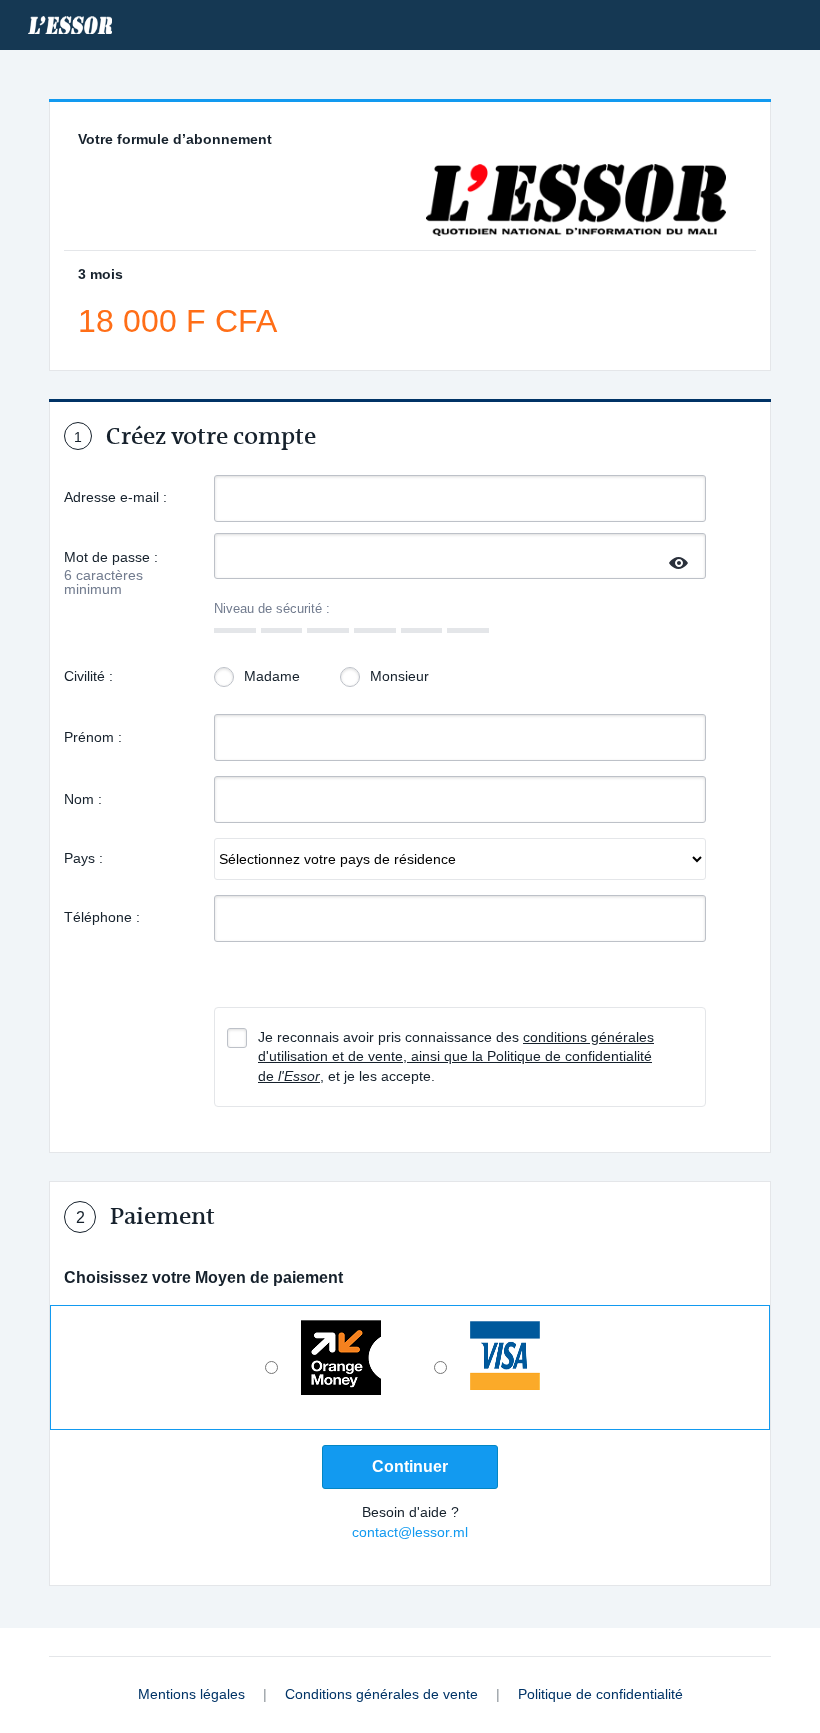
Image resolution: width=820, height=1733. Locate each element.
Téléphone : (102, 917)
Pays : (83, 858)
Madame (272, 676)
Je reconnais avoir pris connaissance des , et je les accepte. (456, 1056)
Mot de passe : (111, 558)
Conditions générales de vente (383, 1694)
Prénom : (93, 737)
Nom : (83, 799)
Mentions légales (193, 1694)
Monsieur (399, 676)
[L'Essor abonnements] (70, 25)
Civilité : (88, 676)
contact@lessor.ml (410, 1532)
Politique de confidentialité (600, 1694)
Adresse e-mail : (115, 497)
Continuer (410, 1466)
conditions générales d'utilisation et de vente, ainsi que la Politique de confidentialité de (456, 1056)
